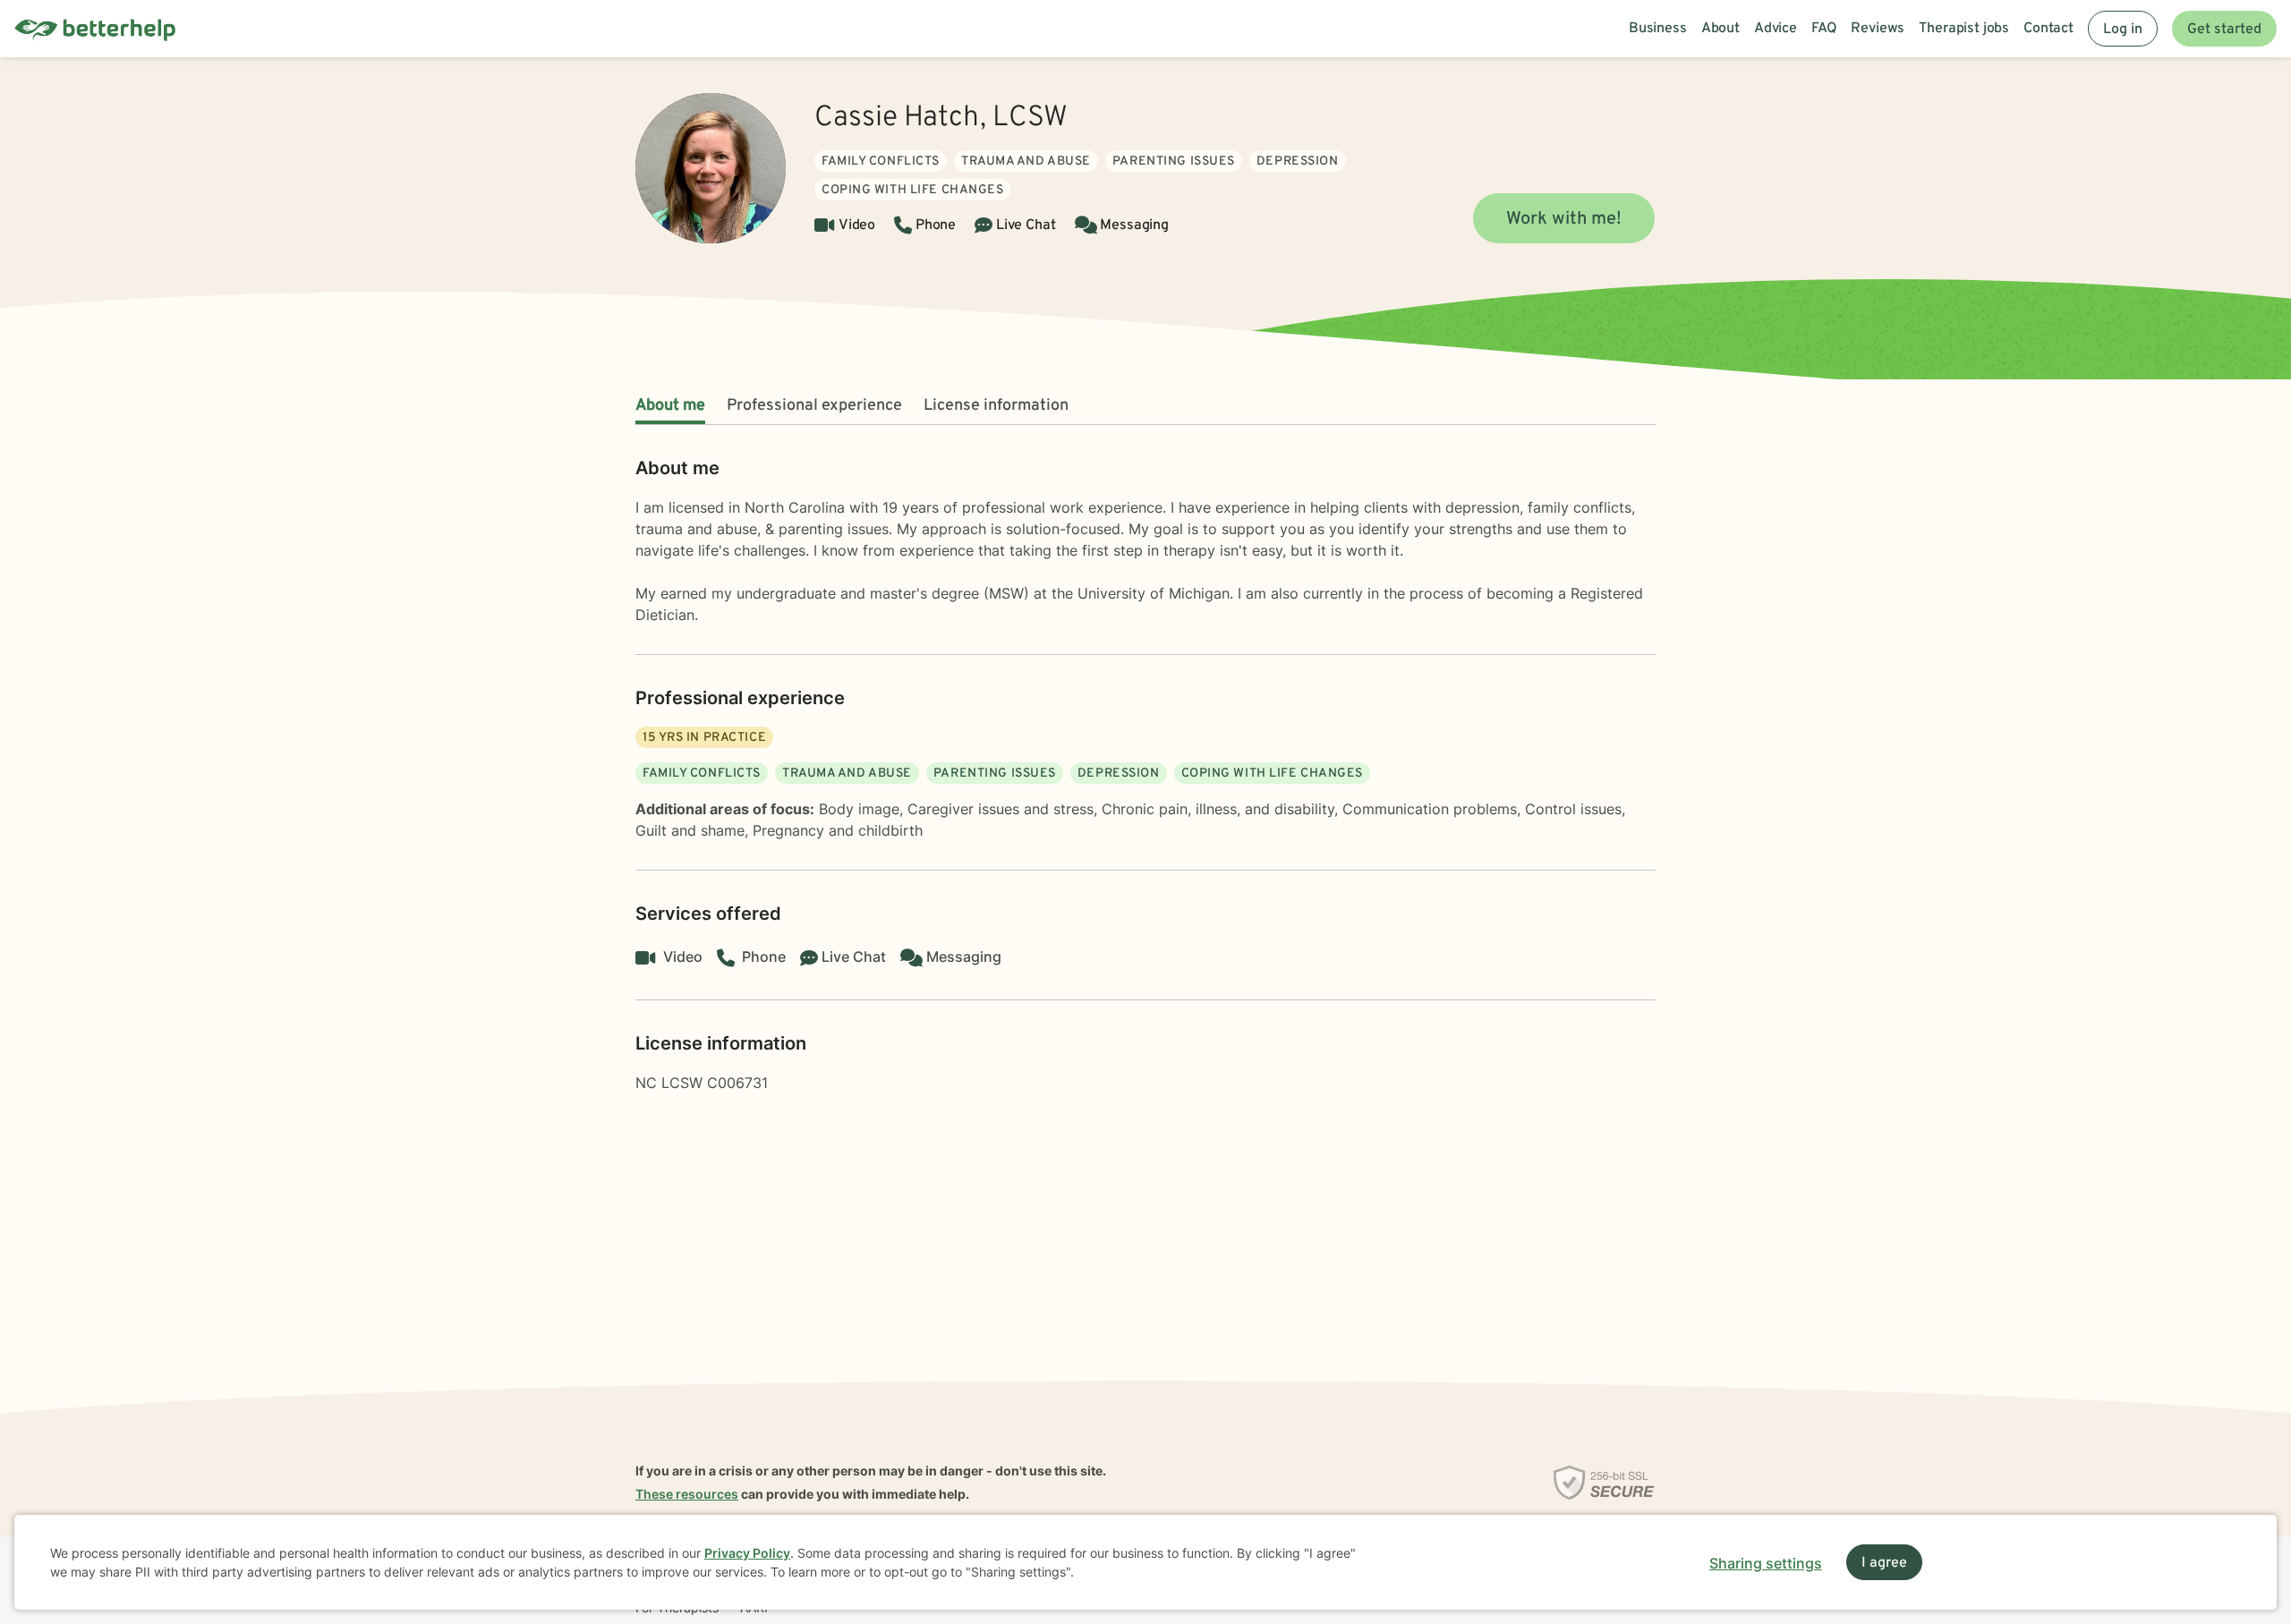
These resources (687, 1494)
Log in (2123, 30)
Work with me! (1564, 219)
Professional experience (814, 406)
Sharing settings (1766, 1563)
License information (996, 406)
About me (670, 406)
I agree (1884, 1563)
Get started (2224, 30)
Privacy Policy (747, 1553)
